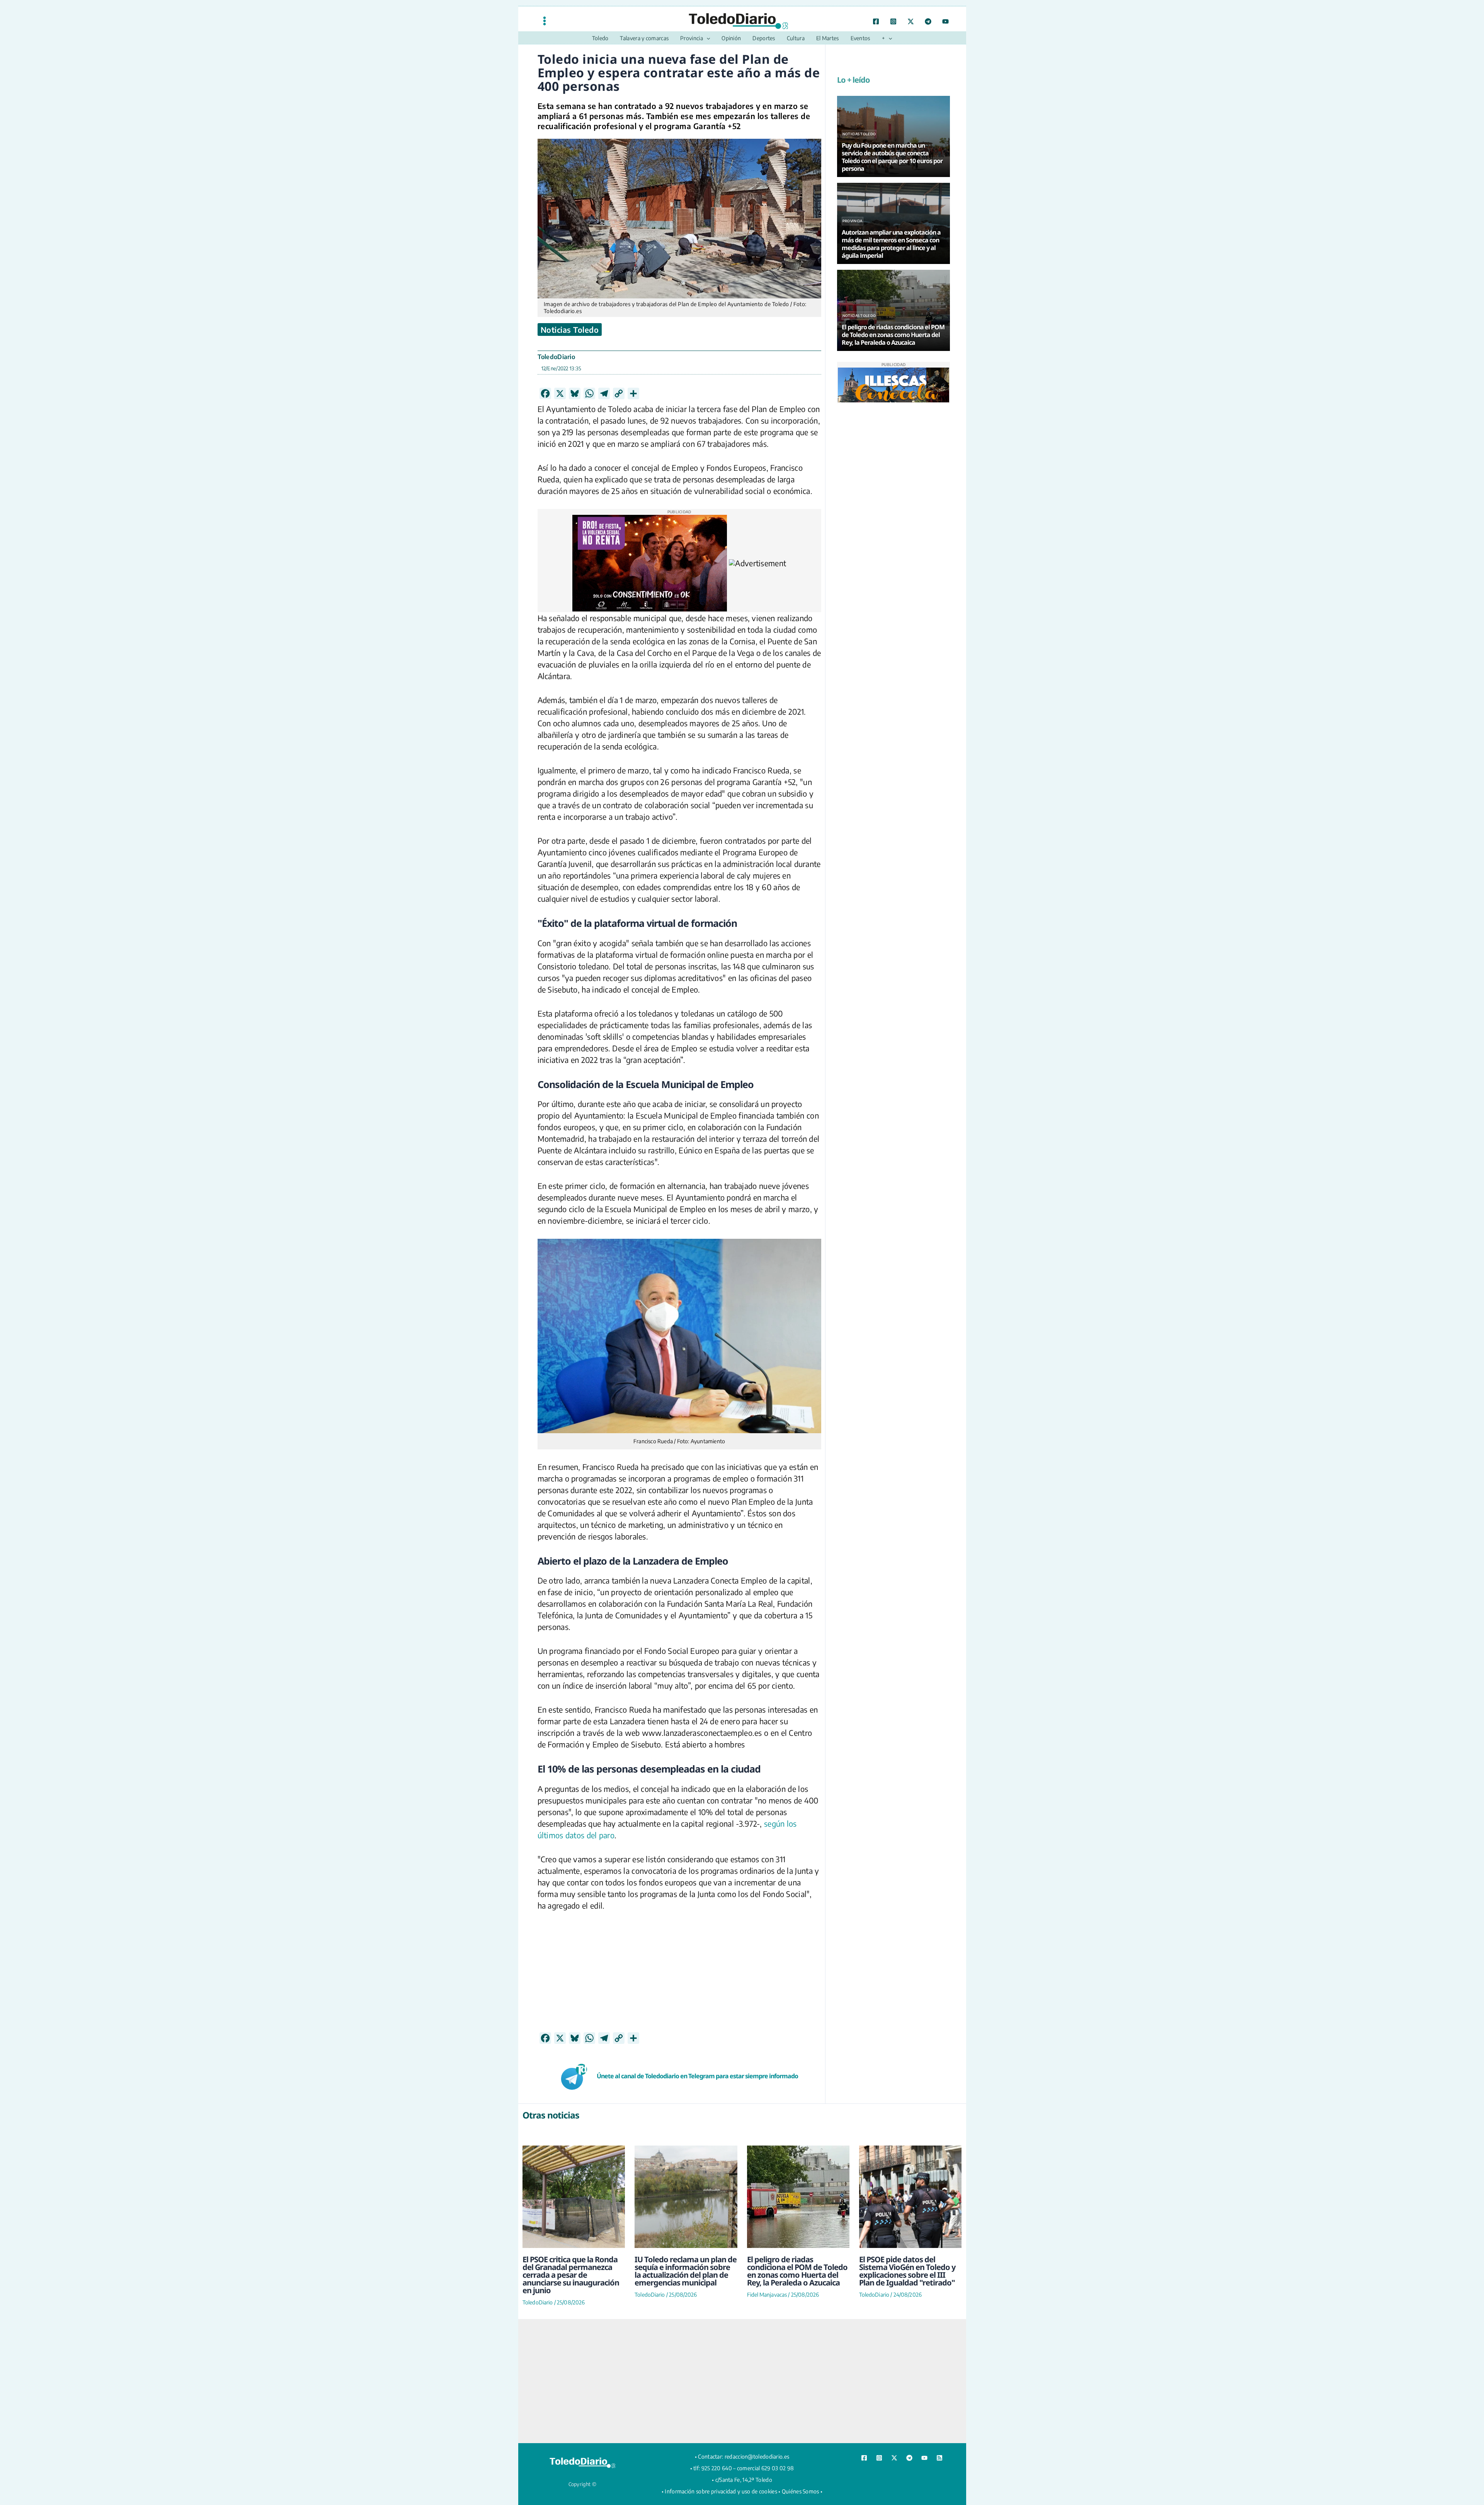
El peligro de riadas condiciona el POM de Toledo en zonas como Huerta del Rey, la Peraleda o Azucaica (797, 2271)
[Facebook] (876, 21)
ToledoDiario (556, 357)
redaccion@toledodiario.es (757, 2456)
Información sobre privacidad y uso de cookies (721, 2491)
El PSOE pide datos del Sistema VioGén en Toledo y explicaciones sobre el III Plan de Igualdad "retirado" (907, 2271)
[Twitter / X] (911, 21)
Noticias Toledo (570, 330)
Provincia (853, 221)
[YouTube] (945, 21)
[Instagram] (893, 21)
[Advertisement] (679, 1978)
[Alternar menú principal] (545, 21)
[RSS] (939, 2458)
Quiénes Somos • (802, 2491)
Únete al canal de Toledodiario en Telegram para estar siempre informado (697, 2076)
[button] (706, 38)
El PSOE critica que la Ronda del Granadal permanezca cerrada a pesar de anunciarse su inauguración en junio (571, 2275)
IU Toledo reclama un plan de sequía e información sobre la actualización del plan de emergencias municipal (686, 2271)
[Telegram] (928, 21)
